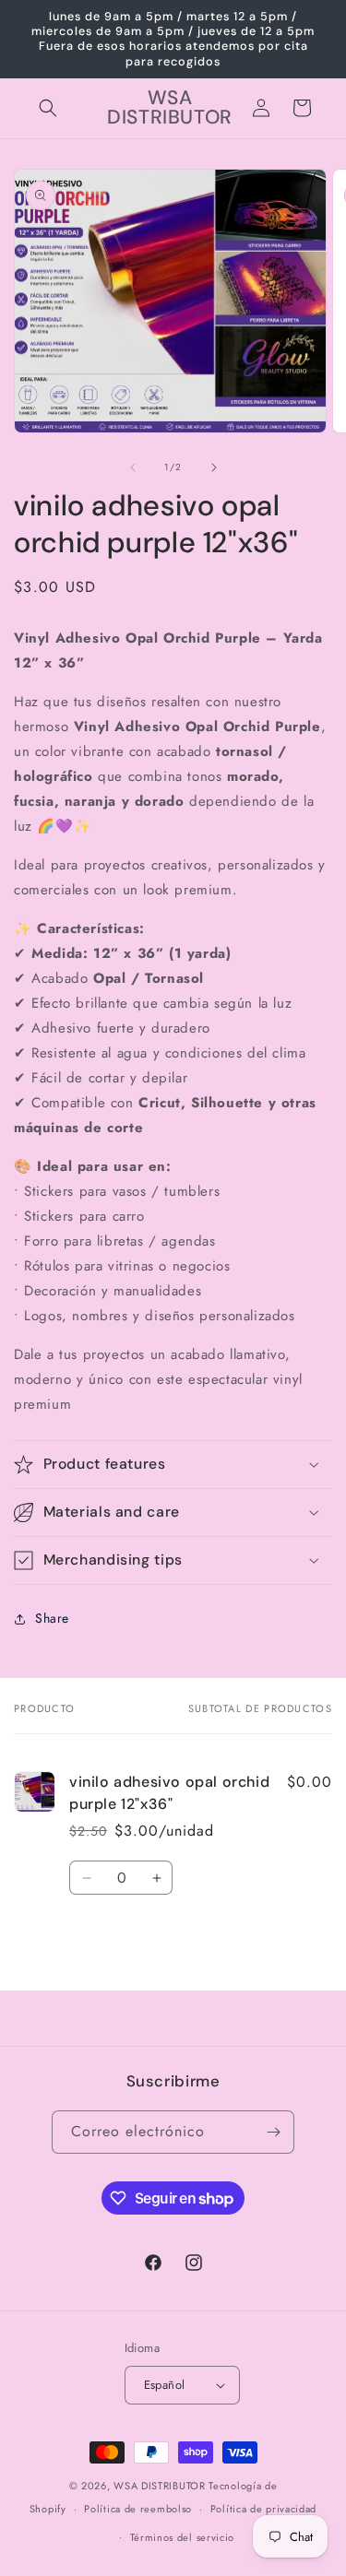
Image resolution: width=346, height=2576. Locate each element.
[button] (48, 108)
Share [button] (52, 1618)
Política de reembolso (138, 2509)
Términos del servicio (183, 2537)
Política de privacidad (263, 2509)
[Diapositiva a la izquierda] (133, 467)
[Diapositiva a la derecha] (214, 467)
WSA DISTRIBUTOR (160, 2486)
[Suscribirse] (273, 2132)
